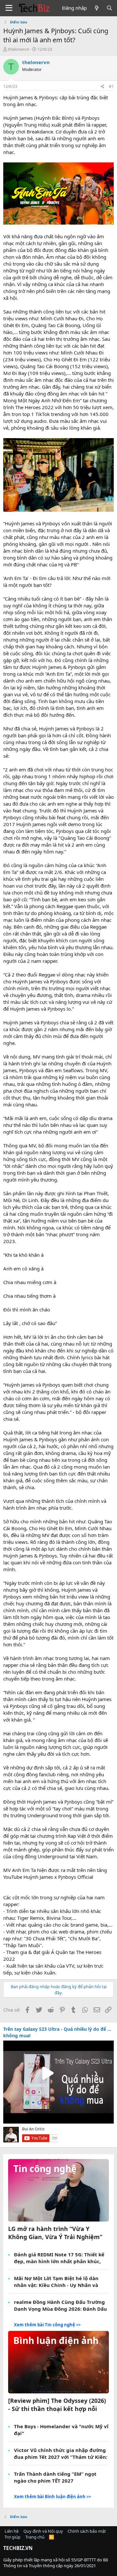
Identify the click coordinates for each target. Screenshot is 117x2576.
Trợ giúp (13, 2537)
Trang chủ (35, 2537)
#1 (111, 86)
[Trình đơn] (9, 8)
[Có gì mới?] (96, 8)
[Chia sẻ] (103, 87)
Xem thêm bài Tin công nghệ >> (47, 2325)
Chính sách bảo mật (87, 2531)
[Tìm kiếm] (109, 8)
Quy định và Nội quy (43, 2531)
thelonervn (19, 49)
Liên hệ (12, 2531)
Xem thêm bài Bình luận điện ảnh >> (52, 2497)
